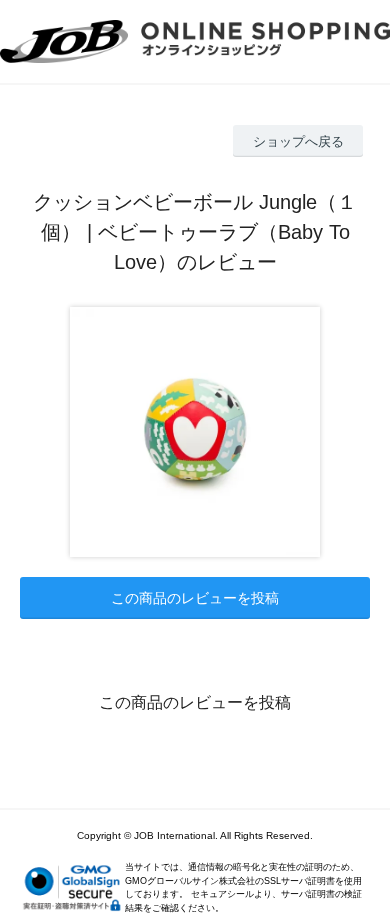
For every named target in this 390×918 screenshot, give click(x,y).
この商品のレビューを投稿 (195, 598)
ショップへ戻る (298, 141)
